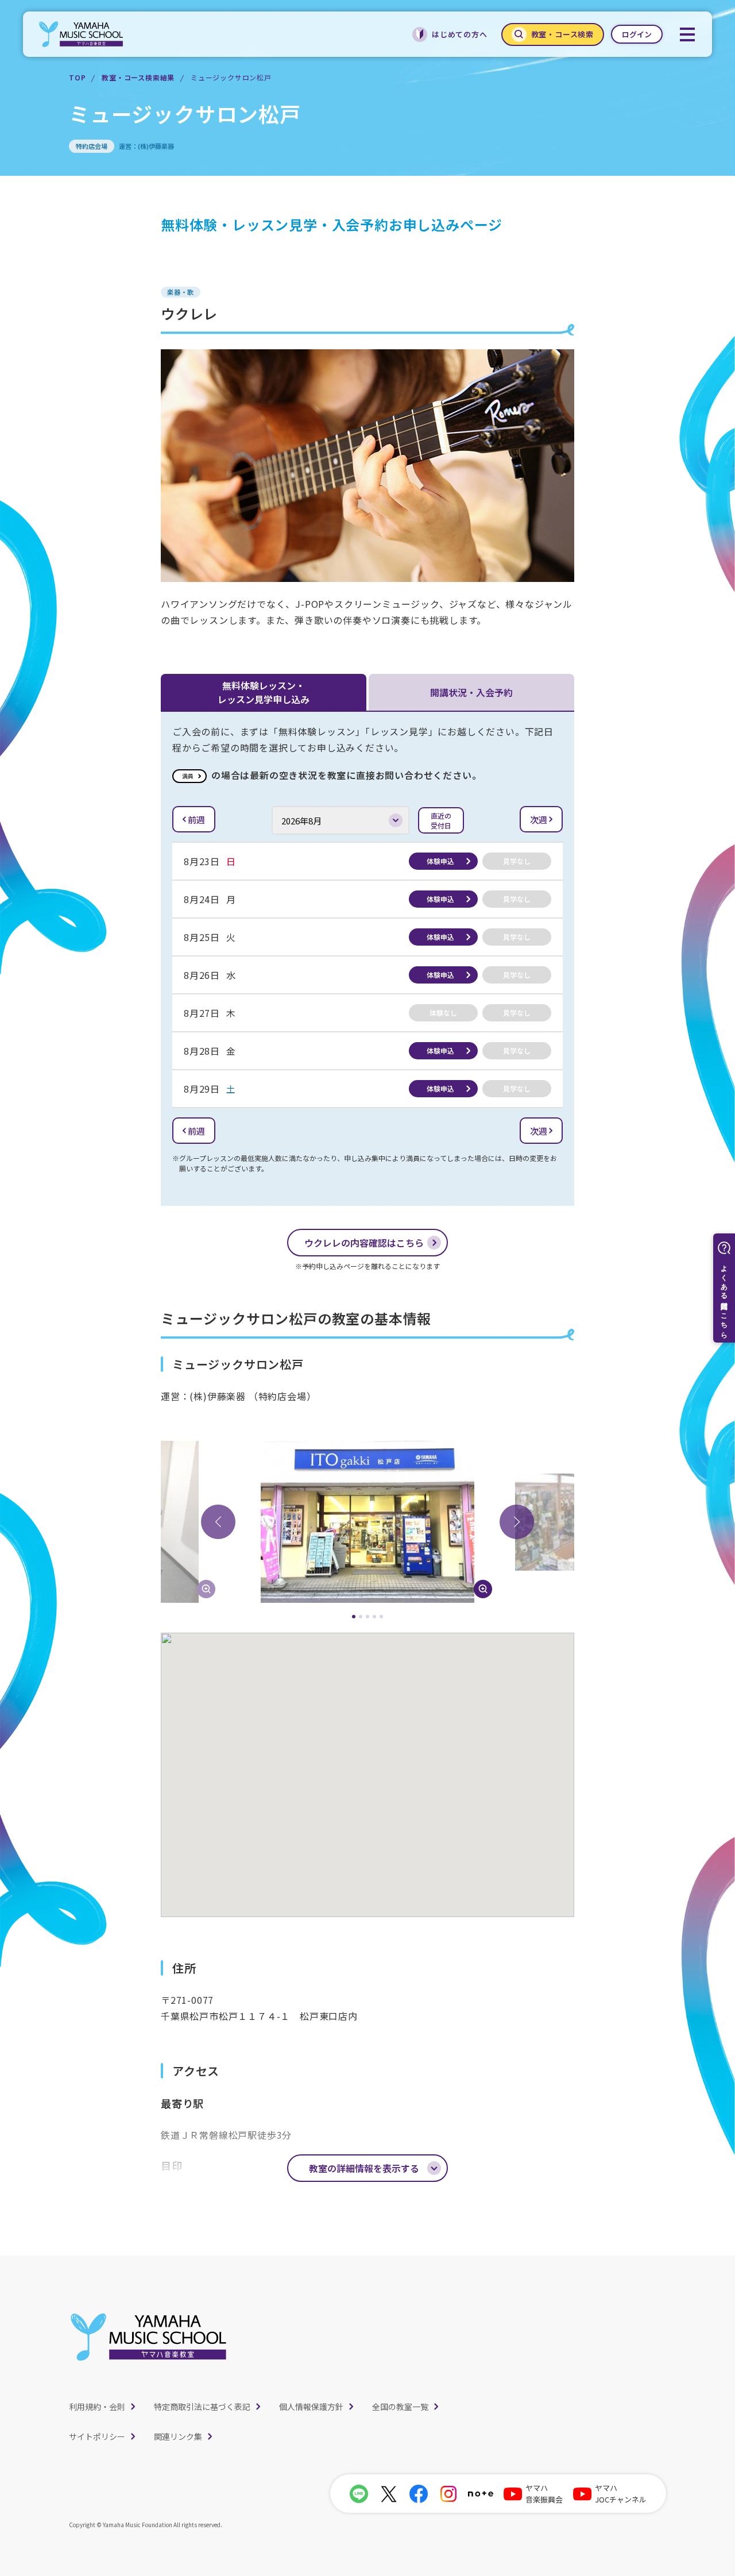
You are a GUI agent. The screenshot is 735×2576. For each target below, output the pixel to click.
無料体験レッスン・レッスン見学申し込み (264, 692)
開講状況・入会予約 (471, 692)
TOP (77, 77)
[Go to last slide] (218, 1522)
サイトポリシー (97, 2436)
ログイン (637, 34)
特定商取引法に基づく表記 (202, 2407)
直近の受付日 (441, 820)
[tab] (354, 1617)
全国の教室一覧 (400, 2407)
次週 (539, 820)
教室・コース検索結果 (138, 77)
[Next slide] (517, 1522)
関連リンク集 (178, 2436)
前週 (196, 820)
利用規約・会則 (97, 2407)
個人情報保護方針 (311, 2407)
